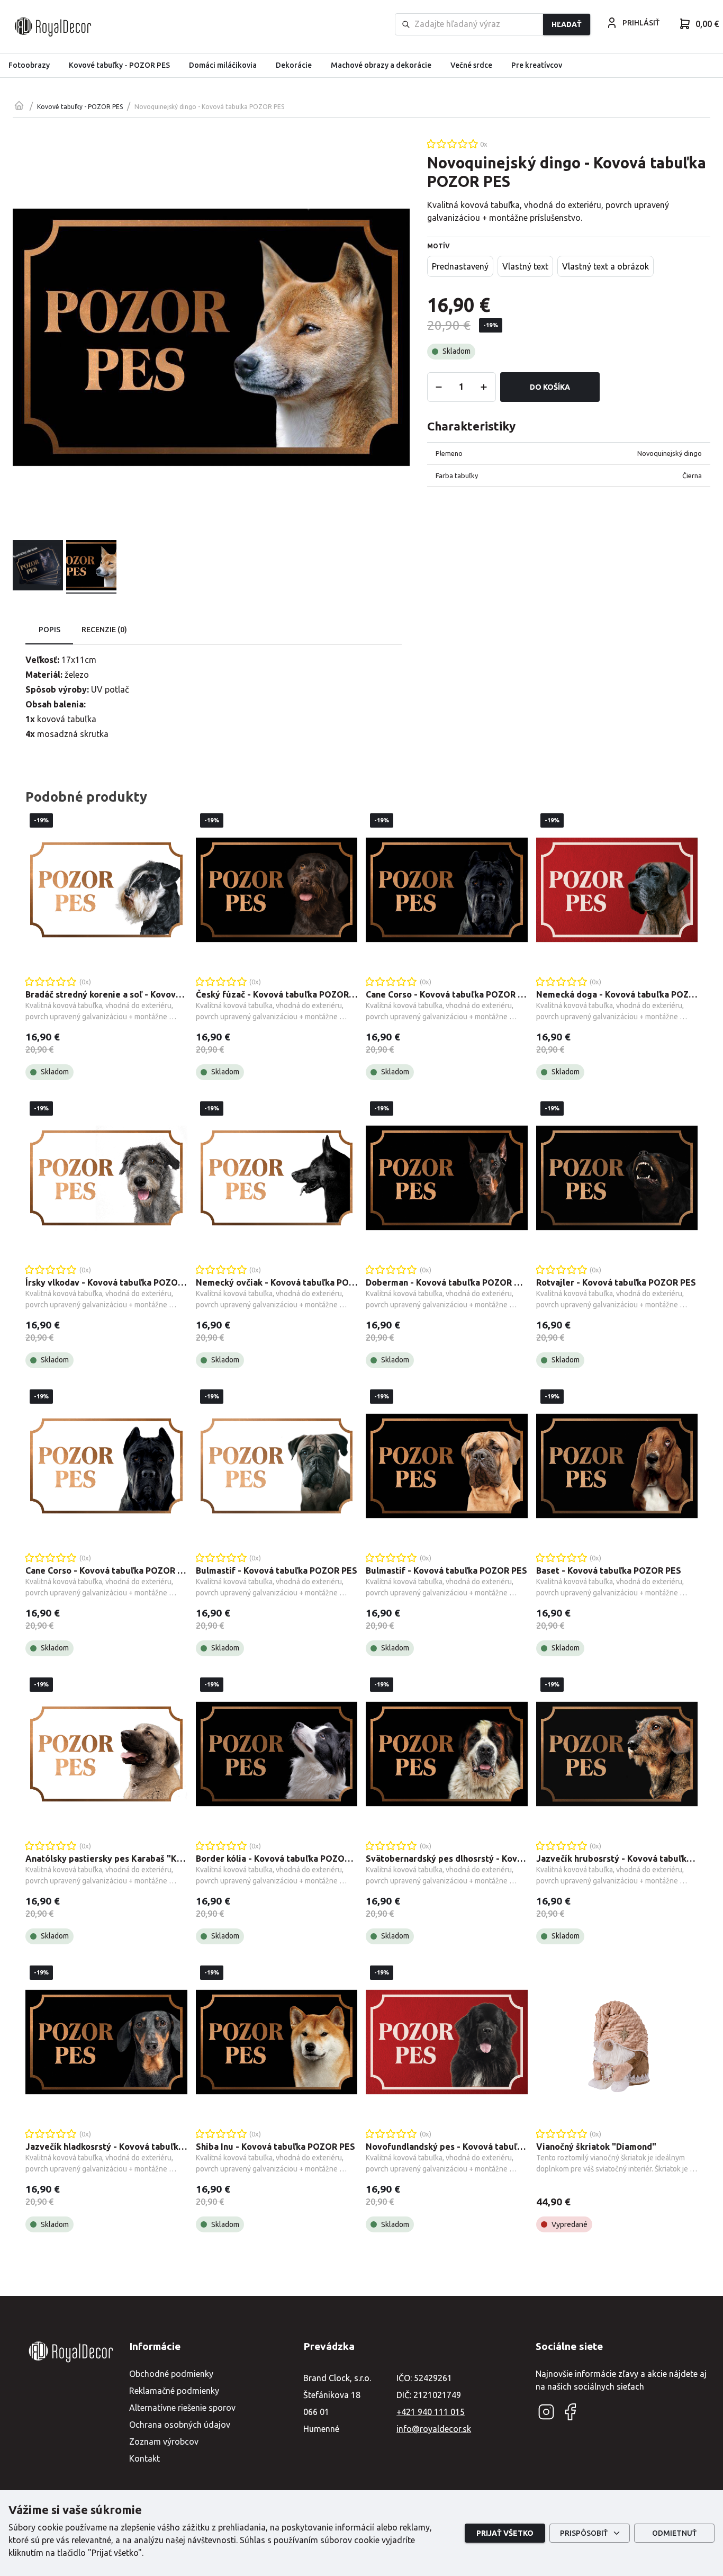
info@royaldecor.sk (434, 2429)
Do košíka (550, 387)
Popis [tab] (49, 630)
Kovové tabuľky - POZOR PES (80, 107)
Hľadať (567, 24)
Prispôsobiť (584, 2533)
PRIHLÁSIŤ (641, 23)
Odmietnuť (674, 2533)
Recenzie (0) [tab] (104, 630)
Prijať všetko (505, 2533)
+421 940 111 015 (431, 2412)
